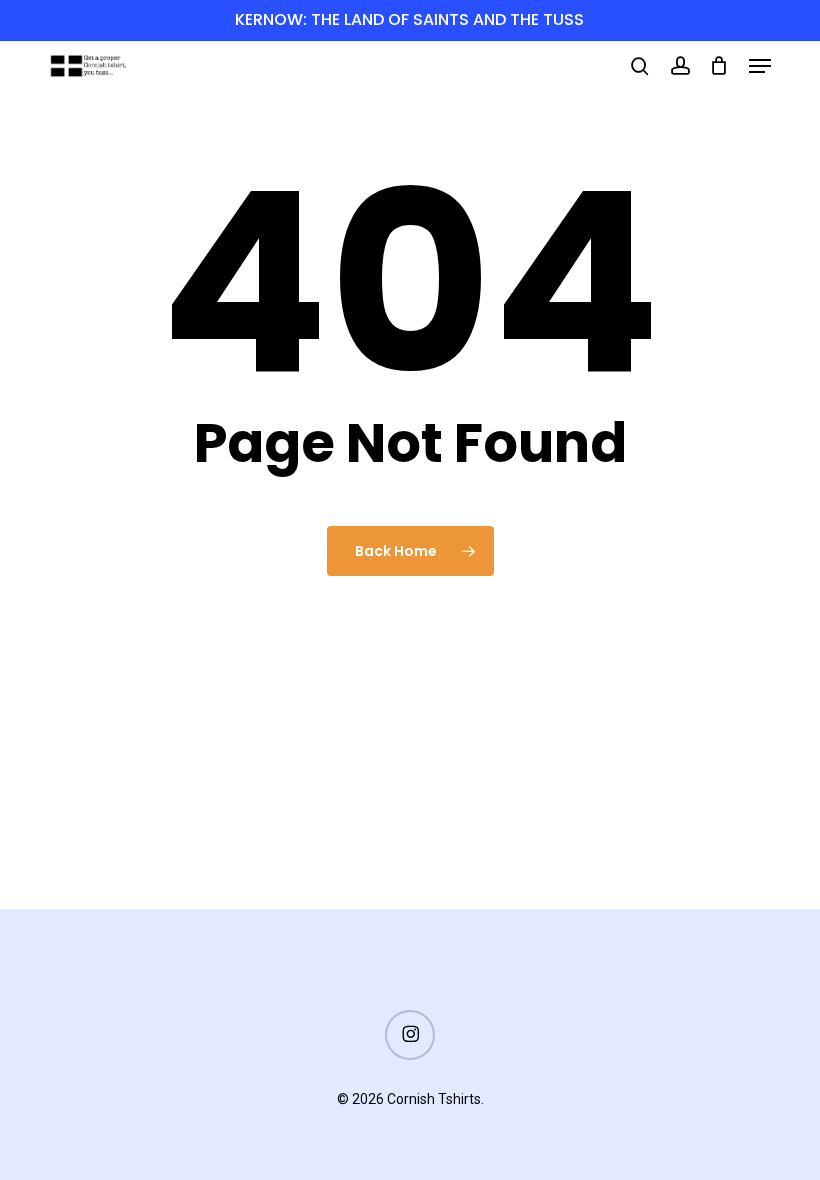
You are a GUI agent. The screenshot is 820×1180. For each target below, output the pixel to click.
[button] (760, 66)
